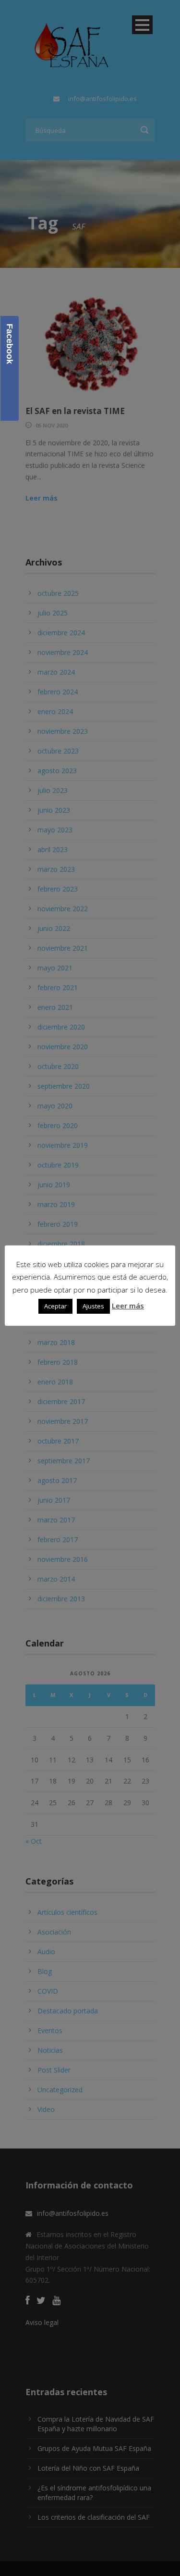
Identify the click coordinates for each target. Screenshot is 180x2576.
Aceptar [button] (55, 1306)
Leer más (128, 1306)
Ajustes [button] (93, 1306)
